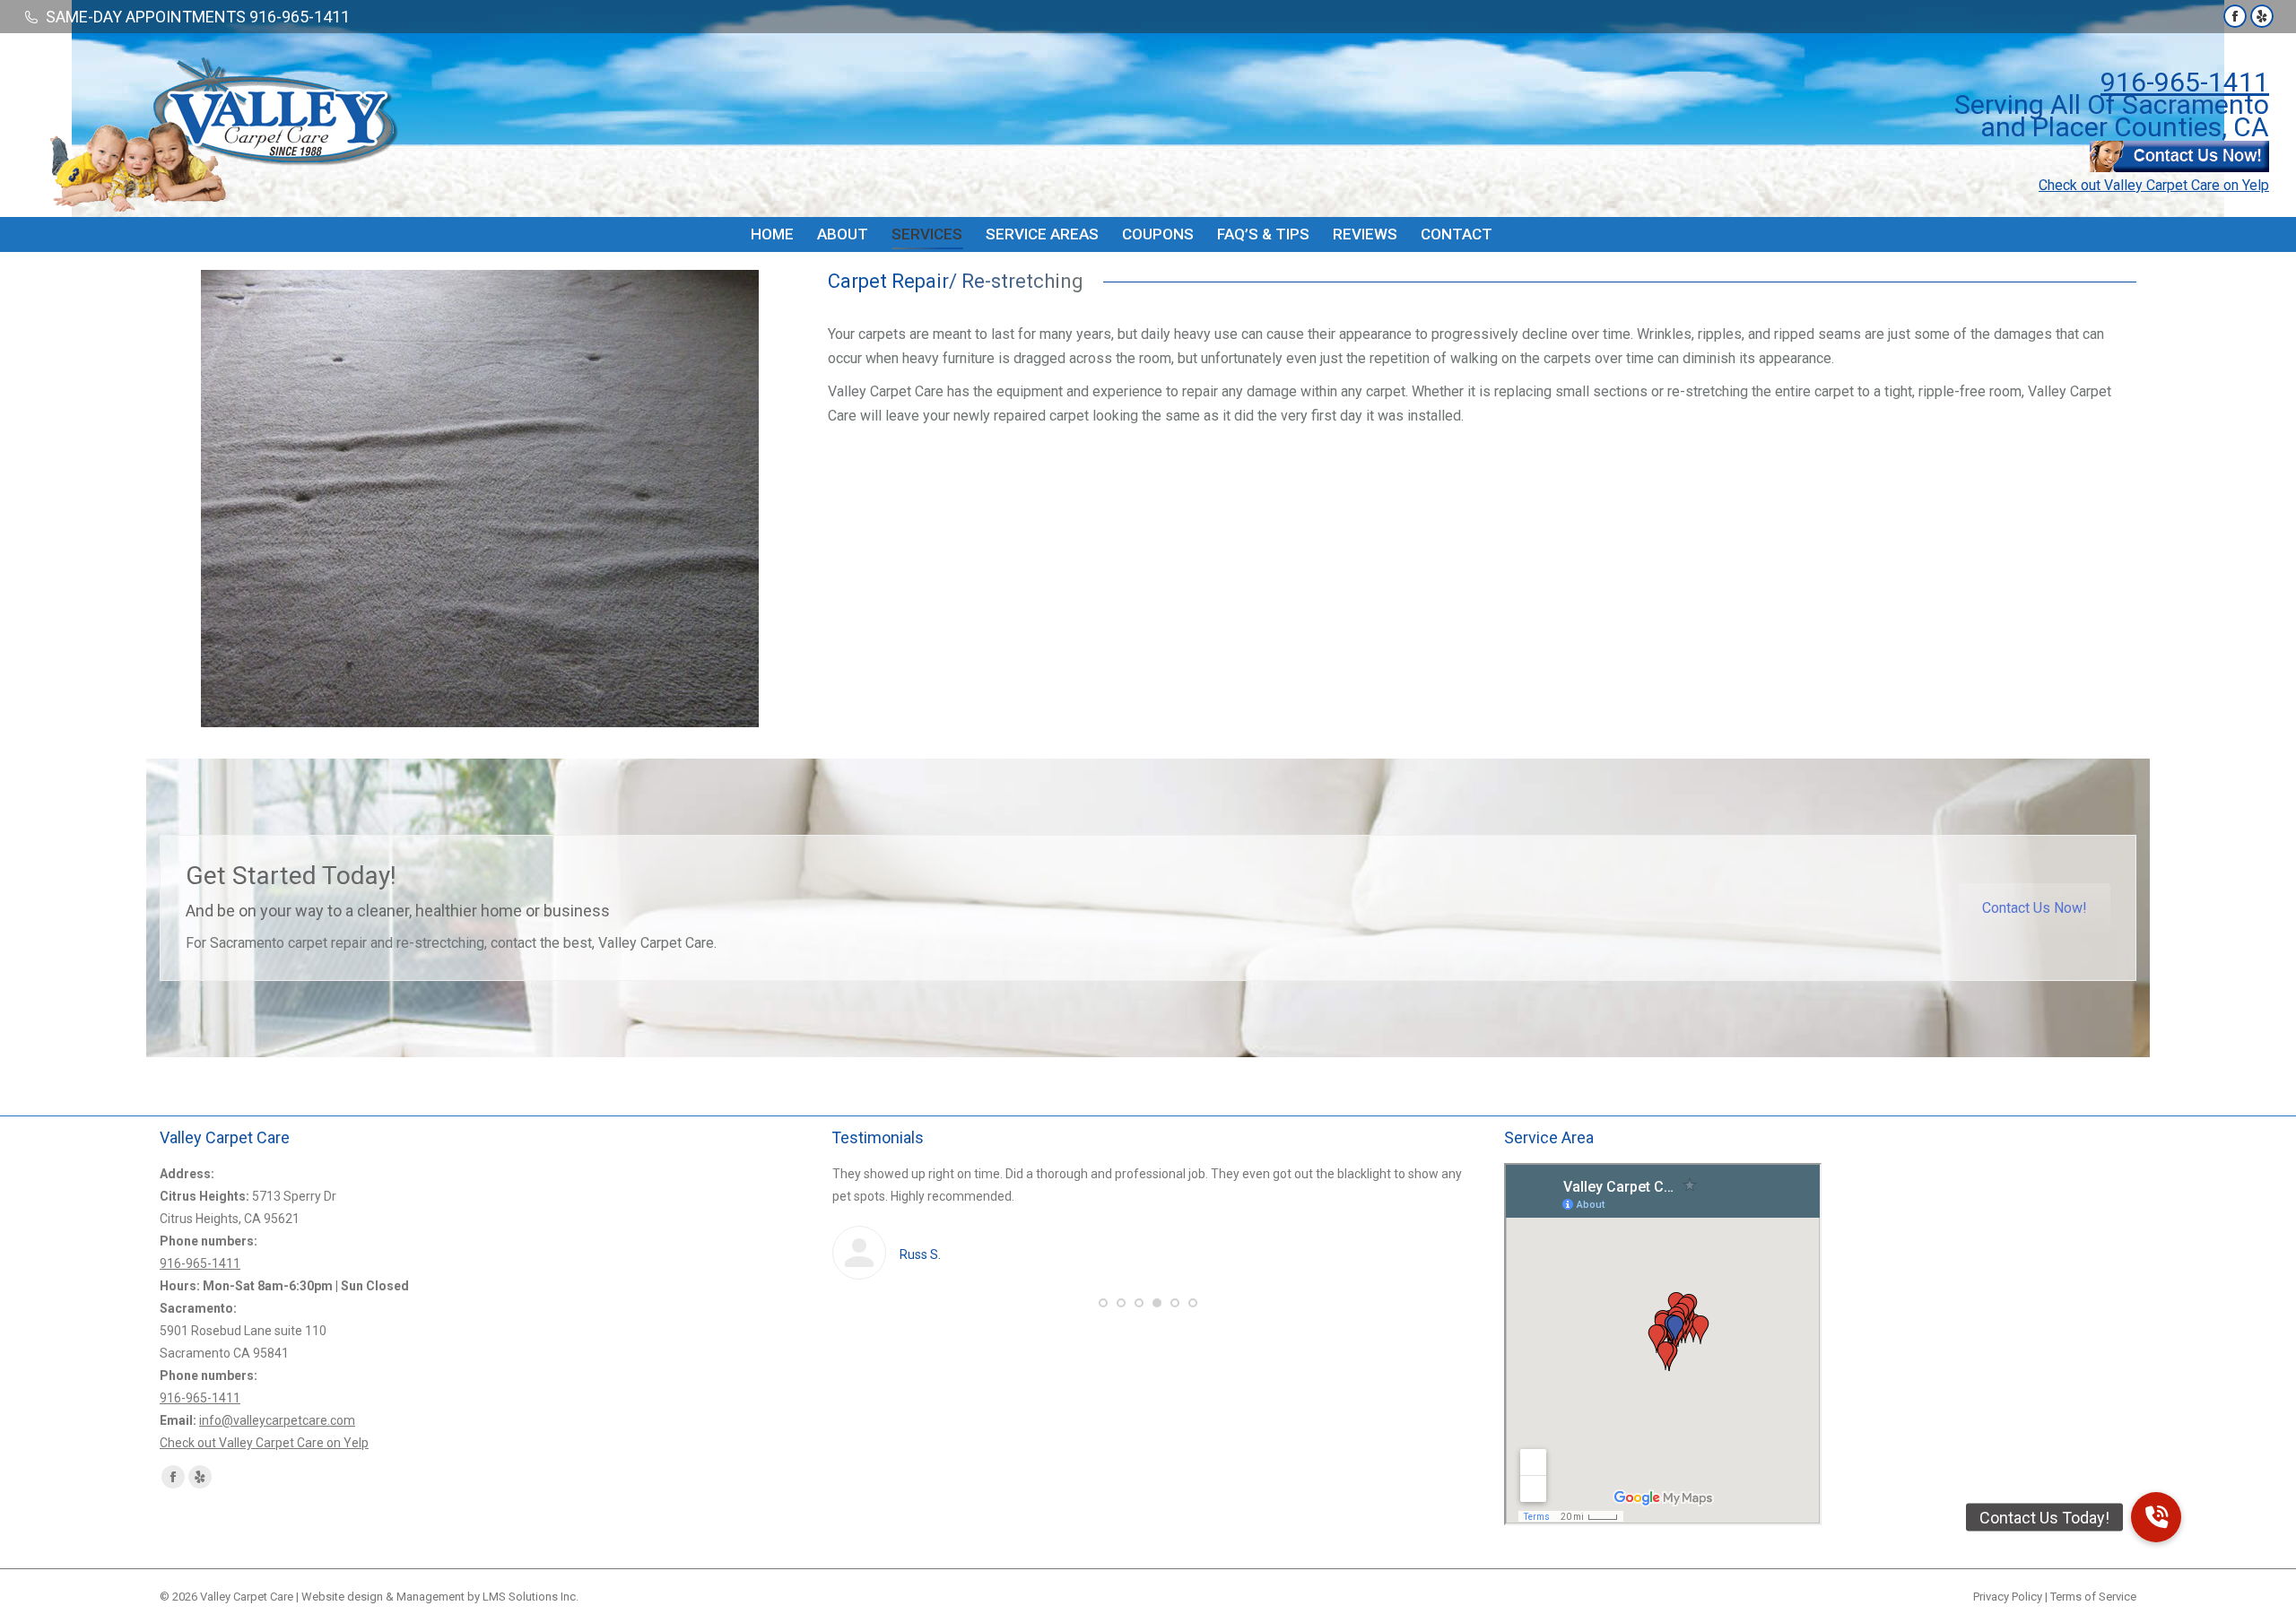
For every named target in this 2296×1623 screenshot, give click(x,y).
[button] (1103, 1303)
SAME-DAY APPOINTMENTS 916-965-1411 (198, 17)
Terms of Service (2093, 1597)
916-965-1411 (2185, 82)
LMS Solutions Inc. (531, 1597)
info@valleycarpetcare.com (277, 1420)
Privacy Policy (2008, 1597)
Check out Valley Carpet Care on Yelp (2154, 185)
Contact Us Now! (2035, 908)
